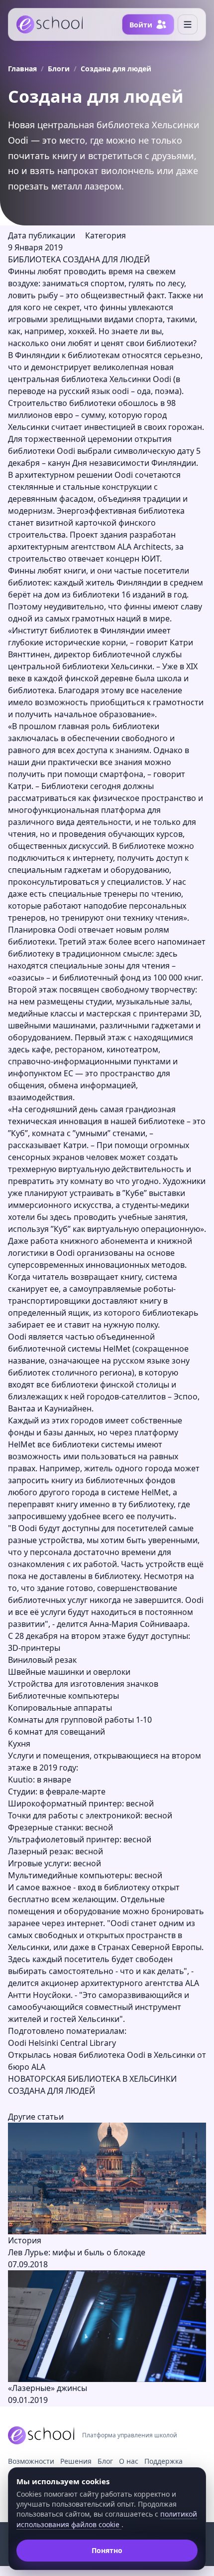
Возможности (31, 2461)
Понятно (107, 2550)
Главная (22, 69)
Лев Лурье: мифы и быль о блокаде (77, 2252)
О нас (129, 2461)
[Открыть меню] (188, 24)
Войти (141, 25)
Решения (76, 2461)
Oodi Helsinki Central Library (62, 2043)
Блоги (59, 69)
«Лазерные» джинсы (48, 2388)
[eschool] (50, 24)
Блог (105, 2461)
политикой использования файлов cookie (107, 2519)
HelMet (118, 1349)
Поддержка (163, 2461)
